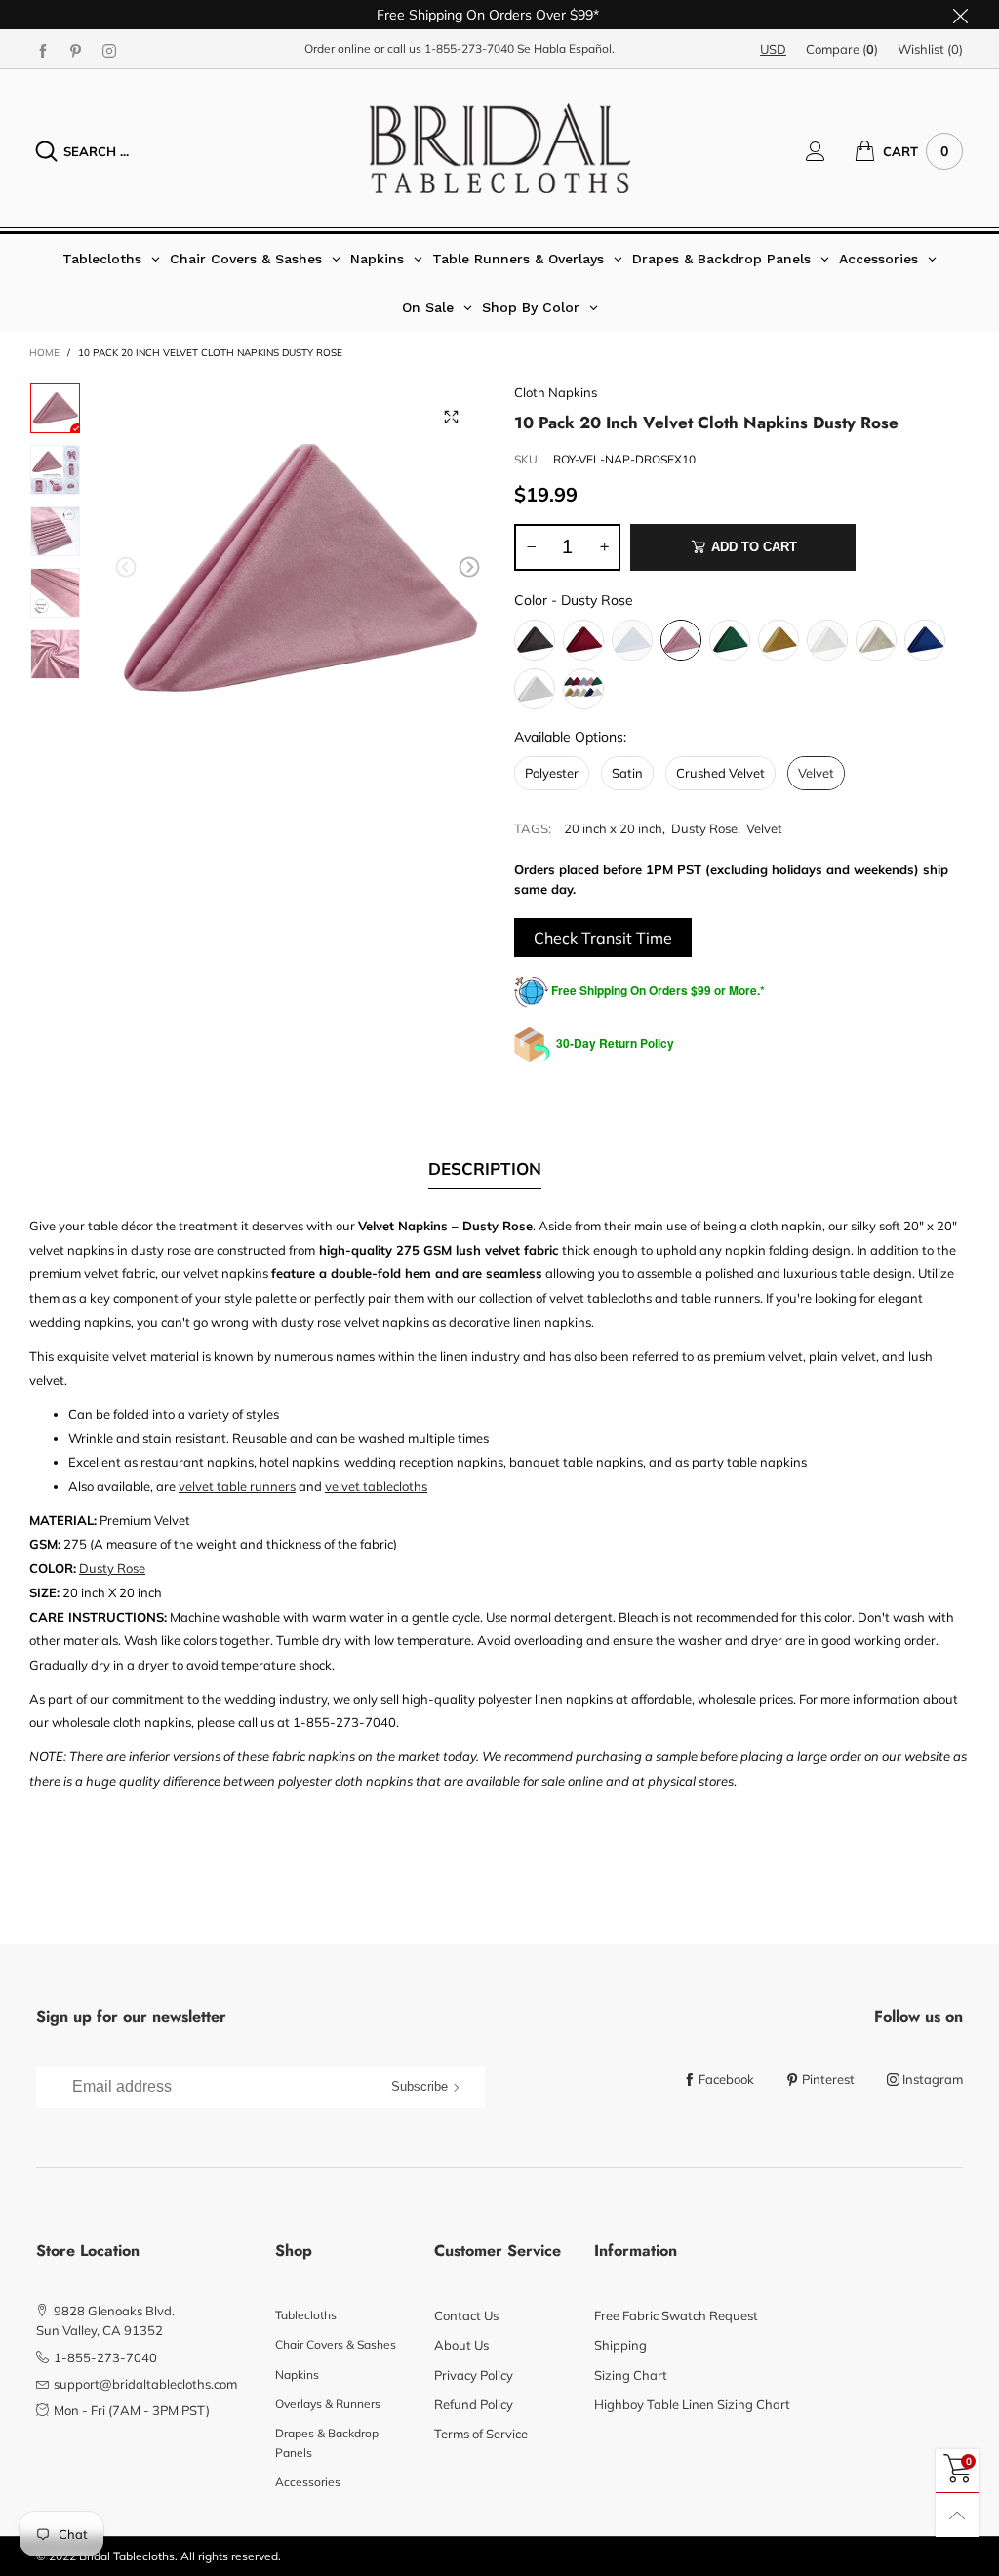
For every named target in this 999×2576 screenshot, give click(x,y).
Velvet (764, 828)
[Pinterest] (76, 50)
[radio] (535, 640)
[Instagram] (109, 50)
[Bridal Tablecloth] (500, 148)
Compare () (842, 49)
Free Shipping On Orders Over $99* (488, 15)
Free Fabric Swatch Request (676, 2315)
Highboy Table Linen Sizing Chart (692, 2404)
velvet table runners (237, 1486)
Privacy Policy (474, 2375)
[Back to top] (958, 2515)
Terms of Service (481, 2434)
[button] (126, 567)
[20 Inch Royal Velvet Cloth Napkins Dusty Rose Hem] (55, 593)
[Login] (830, 151)
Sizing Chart (631, 2375)
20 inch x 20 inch (613, 828)
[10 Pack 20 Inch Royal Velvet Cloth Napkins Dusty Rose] (55, 531)
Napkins (297, 2375)
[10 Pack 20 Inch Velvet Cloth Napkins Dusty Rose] (298, 570)
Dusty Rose (704, 828)
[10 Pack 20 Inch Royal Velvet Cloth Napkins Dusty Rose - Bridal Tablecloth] (55, 654)
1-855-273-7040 (469, 48)
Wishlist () (930, 49)
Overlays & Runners (328, 2404)
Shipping (620, 2345)
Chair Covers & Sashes (336, 2344)
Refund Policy (474, 2404)
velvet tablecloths (376, 1486)
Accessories (308, 2482)
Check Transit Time (603, 938)
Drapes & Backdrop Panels (327, 2443)
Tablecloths (306, 2315)
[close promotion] (960, 15)
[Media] (451, 417)
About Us (461, 2345)
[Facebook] (43, 50)
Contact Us (466, 2315)
